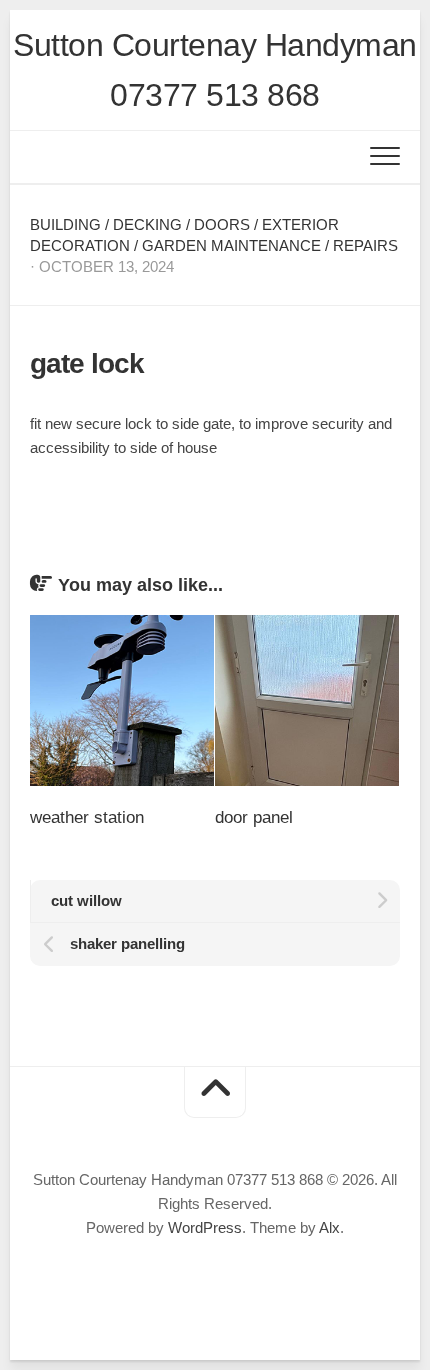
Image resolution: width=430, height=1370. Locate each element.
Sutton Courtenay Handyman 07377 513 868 (215, 70)
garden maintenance (231, 245)
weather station (87, 817)
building (65, 224)
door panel (254, 817)
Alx (329, 1227)
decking (147, 224)
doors (222, 224)
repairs (365, 245)
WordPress (205, 1227)
